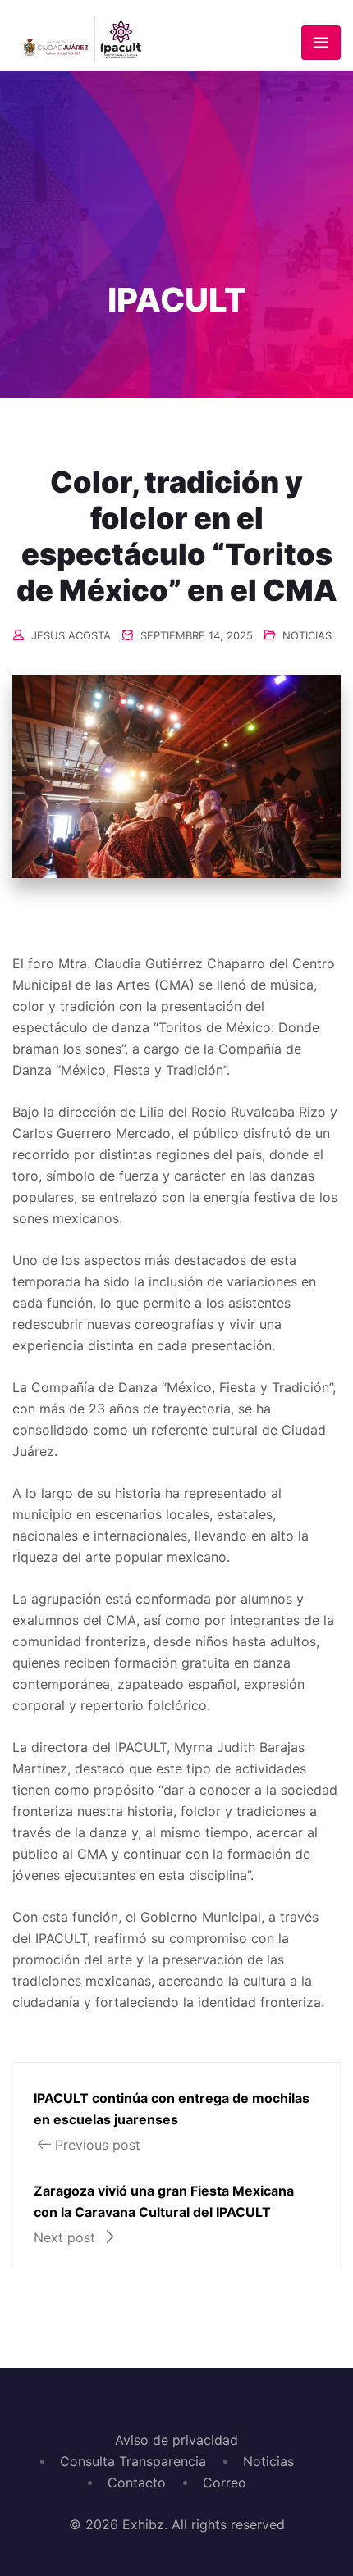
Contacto (137, 2483)
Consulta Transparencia (133, 2461)
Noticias (268, 2461)
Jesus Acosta (71, 635)
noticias (307, 635)
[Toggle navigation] (321, 43)
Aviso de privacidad (176, 2440)
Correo (225, 2483)
